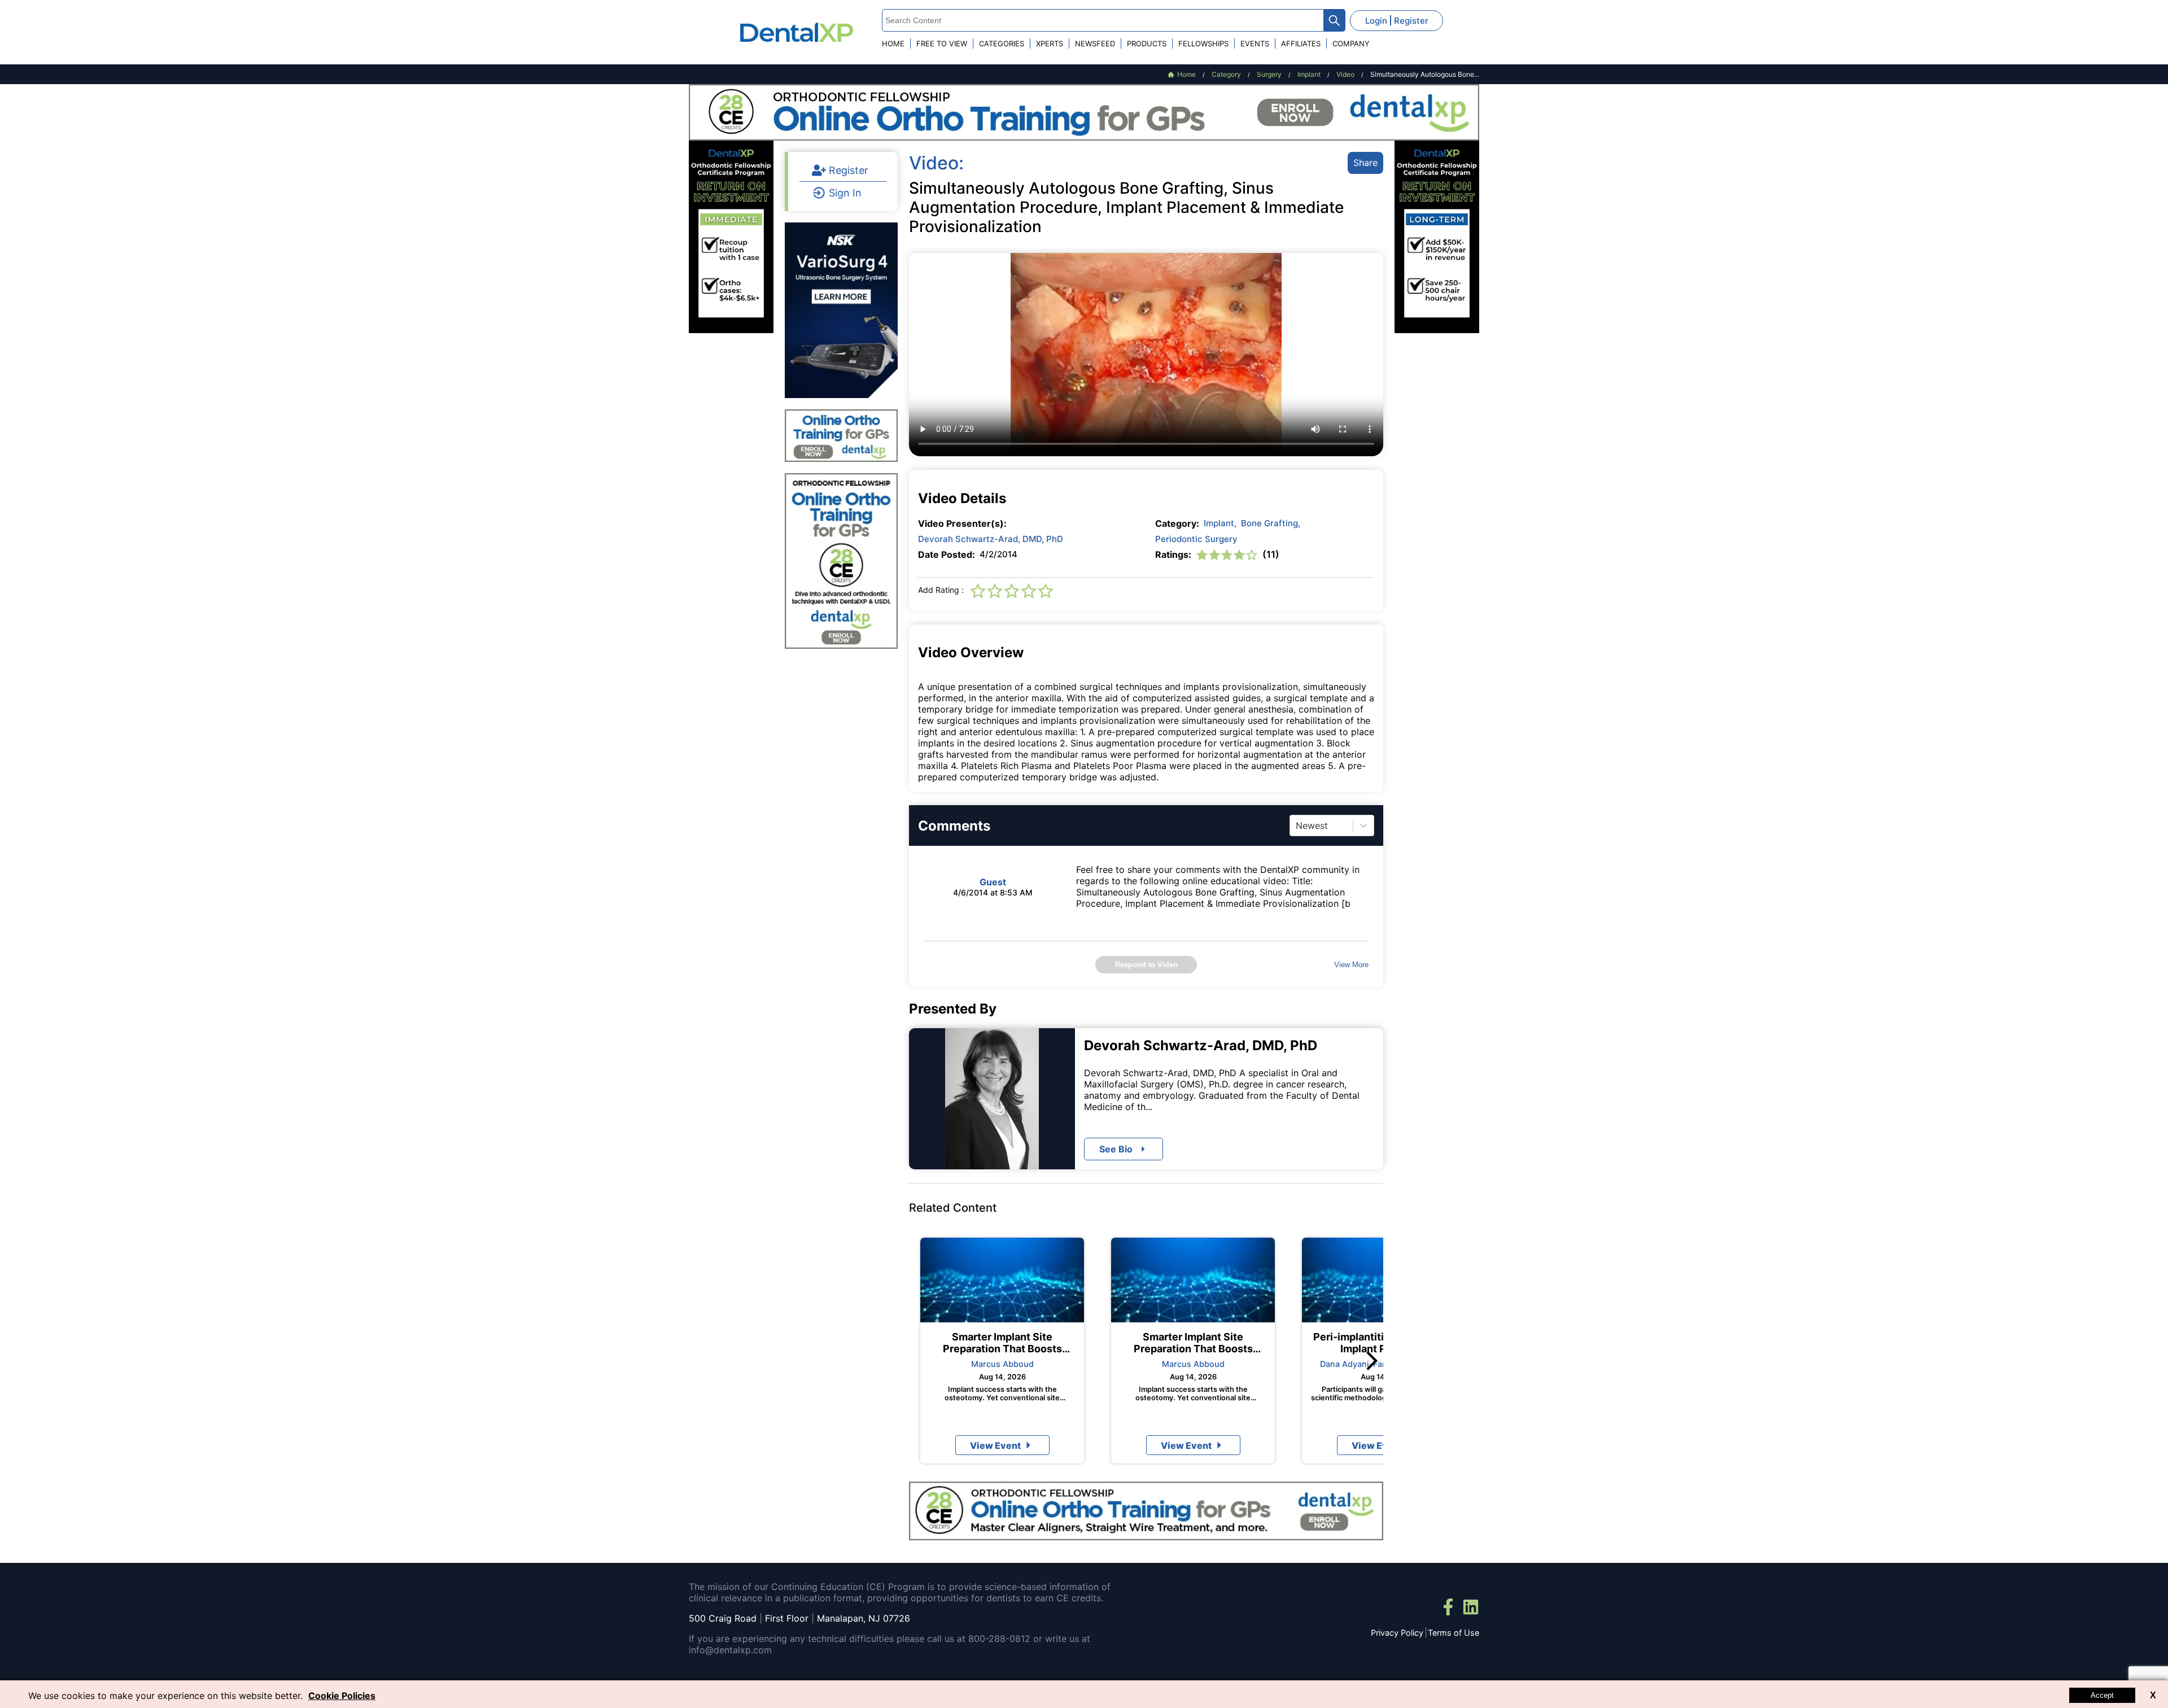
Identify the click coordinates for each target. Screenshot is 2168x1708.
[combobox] (1297, 825)
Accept (2102, 1695)
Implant (1220, 523)
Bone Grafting (1271, 523)
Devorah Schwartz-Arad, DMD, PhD (991, 539)
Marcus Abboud (1002, 1364)
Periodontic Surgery (1196, 539)
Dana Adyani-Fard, (1356, 1364)
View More (1351, 965)
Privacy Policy (1397, 1633)
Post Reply (1196, 1133)
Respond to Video (1146, 965)
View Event (995, 1445)
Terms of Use (1454, 1633)
